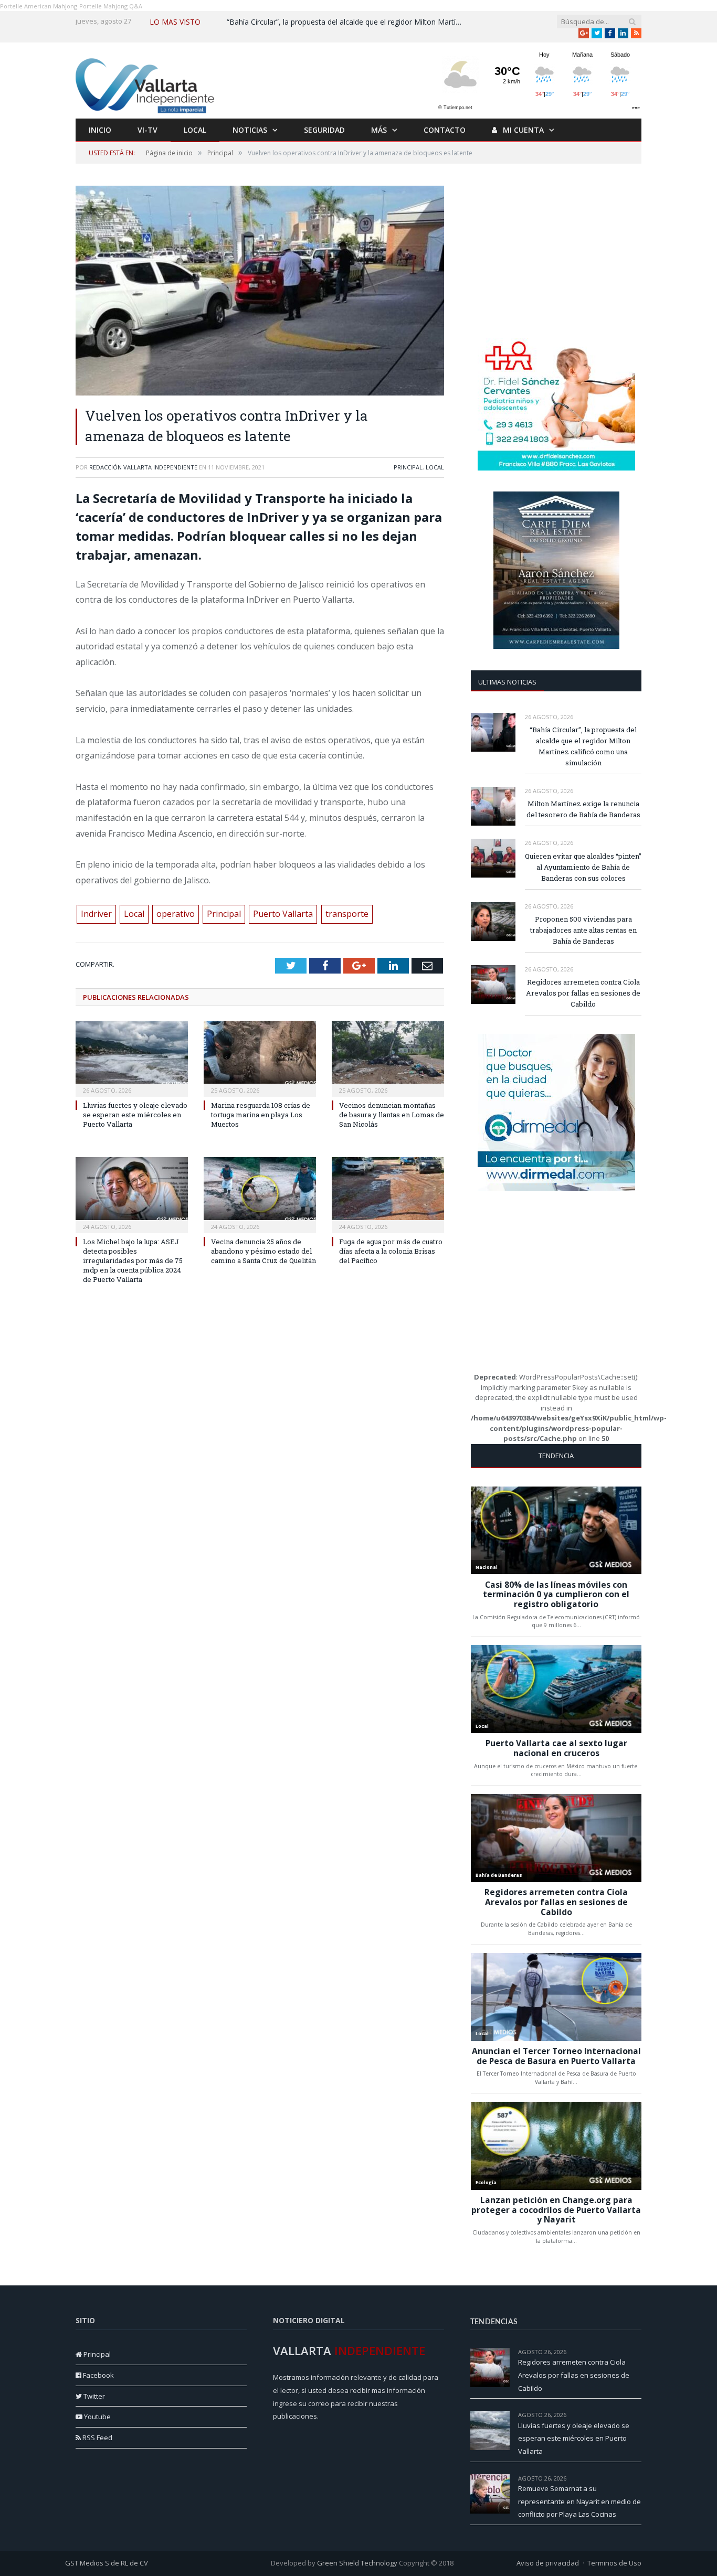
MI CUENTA (522, 130)
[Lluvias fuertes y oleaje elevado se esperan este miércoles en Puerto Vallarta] (132, 1057)
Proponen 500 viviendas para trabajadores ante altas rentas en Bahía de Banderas (583, 930)
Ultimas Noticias (507, 682)
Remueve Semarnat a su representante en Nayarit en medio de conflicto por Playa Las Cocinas (579, 2501)
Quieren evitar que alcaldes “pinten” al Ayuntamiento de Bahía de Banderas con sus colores (583, 867)
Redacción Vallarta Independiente (143, 467)
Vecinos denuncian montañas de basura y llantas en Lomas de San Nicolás (392, 1115)
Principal (408, 467)
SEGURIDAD (324, 130)
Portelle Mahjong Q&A (111, 6)
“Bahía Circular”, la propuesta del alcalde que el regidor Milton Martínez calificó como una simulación (347, 22)
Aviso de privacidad (548, 2563)
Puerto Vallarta (283, 914)
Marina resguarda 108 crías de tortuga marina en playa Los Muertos (261, 1115)
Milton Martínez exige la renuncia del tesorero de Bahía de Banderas (583, 809)
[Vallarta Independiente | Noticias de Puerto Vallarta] (146, 83)
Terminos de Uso (614, 2563)
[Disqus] (260, 1439)
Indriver (96, 914)
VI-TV (147, 130)
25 (638, 2415)
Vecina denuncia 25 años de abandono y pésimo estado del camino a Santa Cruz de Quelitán (263, 1251)
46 (638, 2352)
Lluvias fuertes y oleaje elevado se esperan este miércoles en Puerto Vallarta (135, 1115)
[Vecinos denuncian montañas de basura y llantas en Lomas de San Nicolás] (388, 1057)
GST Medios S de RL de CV (107, 2563)
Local (435, 467)
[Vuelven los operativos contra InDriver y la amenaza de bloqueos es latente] (260, 292)
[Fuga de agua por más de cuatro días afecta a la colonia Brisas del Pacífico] (388, 1194)
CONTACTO (445, 130)
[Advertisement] (556, 251)
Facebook (98, 2375)
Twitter (93, 2396)
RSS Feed (97, 2438)
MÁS (379, 130)
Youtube (97, 2417)
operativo (176, 914)
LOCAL (195, 130)
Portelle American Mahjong (39, 6)
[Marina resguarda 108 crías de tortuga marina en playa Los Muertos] (260, 1057)
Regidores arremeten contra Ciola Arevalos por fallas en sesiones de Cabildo (583, 993)
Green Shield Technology (357, 2563)
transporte (347, 914)
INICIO (100, 130)
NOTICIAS (250, 130)
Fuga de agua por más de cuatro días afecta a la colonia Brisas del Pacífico (391, 1251)
